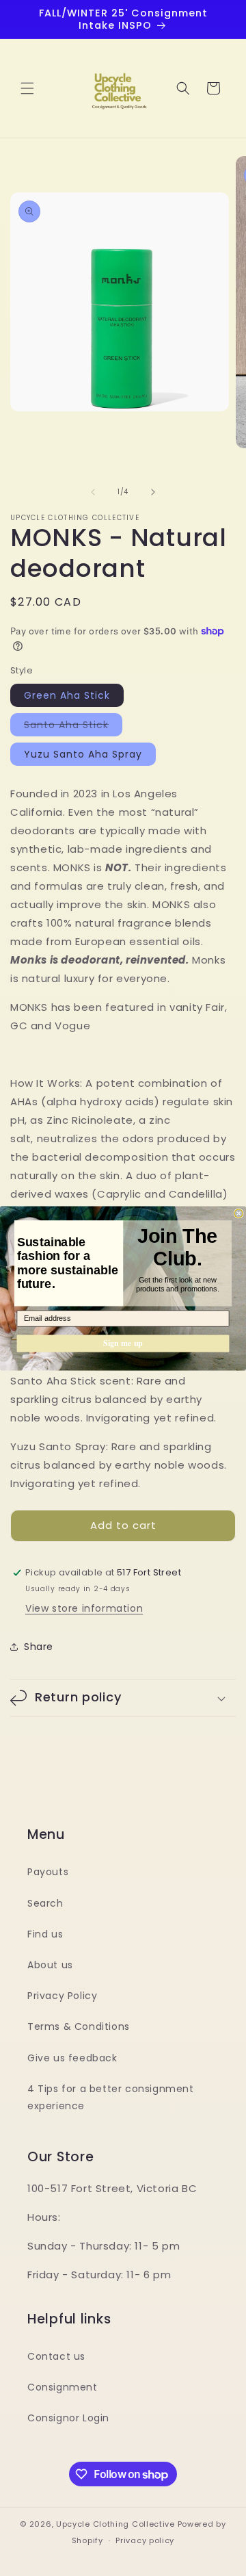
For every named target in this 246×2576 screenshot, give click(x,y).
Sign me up (123, 1343)
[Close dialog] (238, 1213)
